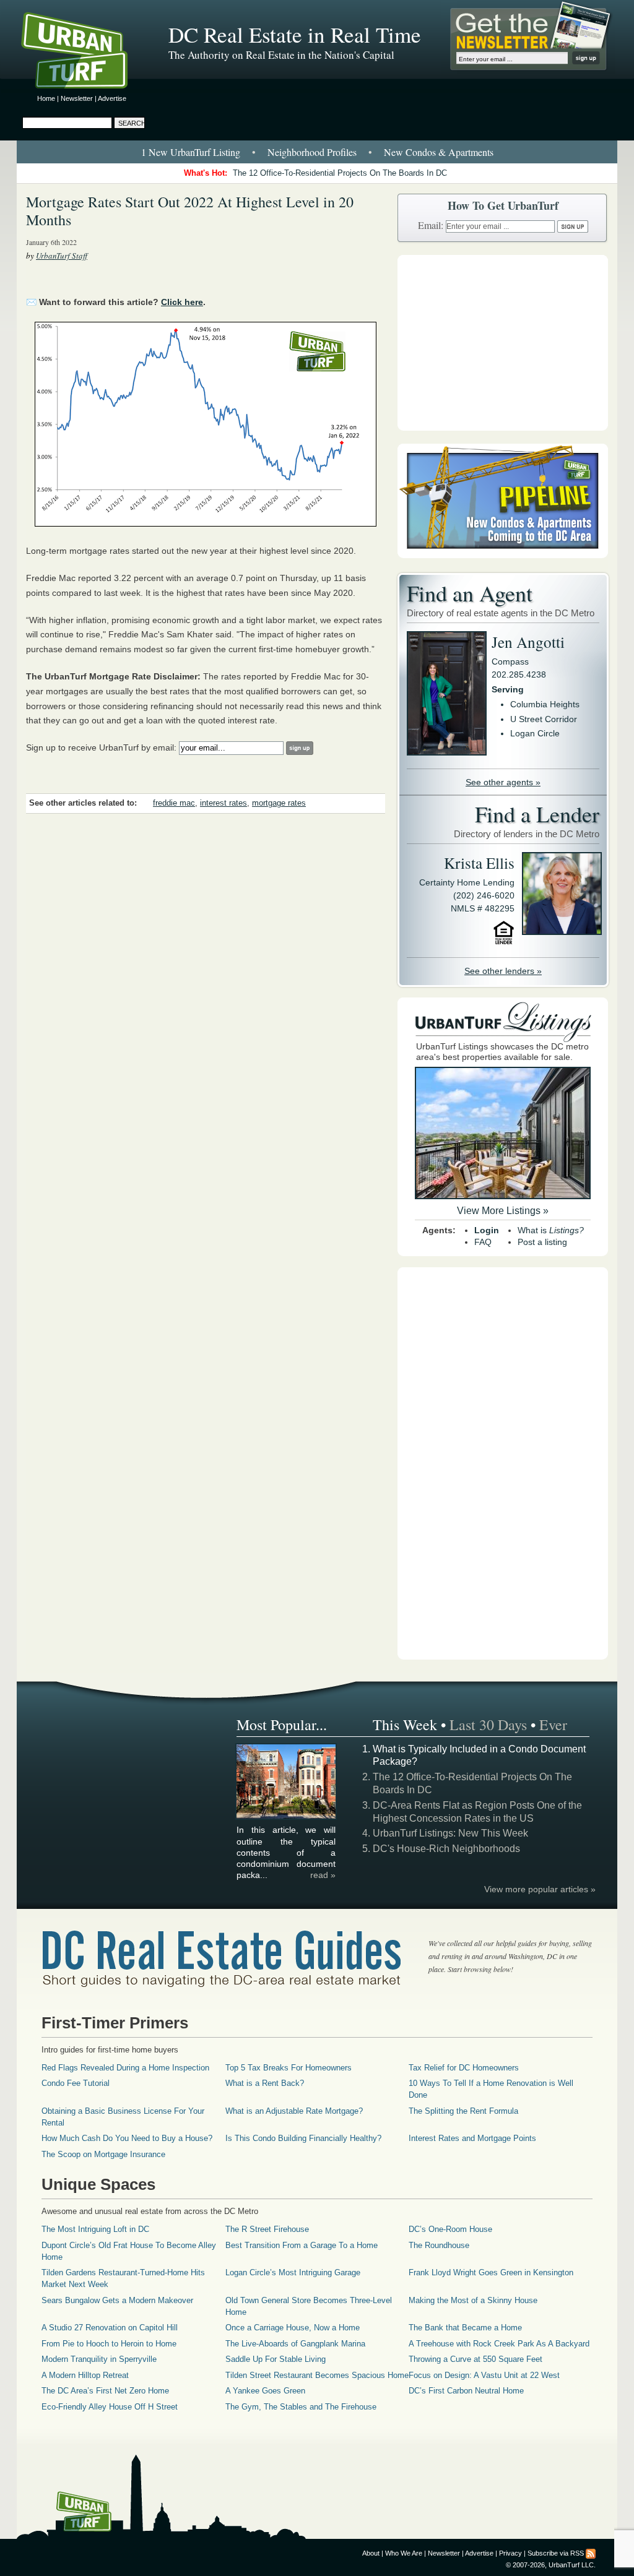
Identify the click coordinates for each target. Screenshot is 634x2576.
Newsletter (77, 98)
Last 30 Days (488, 1725)
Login (487, 1230)
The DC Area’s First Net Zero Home (105, 2391)
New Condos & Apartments (439, 152)
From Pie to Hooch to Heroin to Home (109, 2344)
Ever (553, 1725)
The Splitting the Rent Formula (463, 2111)
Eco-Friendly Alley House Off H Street (110, 2407)
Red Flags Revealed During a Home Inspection (125, 2068)
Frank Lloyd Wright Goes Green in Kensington (491, 2272)
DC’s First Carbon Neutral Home (466, 2391)
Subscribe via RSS (556, 2553)
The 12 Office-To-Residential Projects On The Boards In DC (340, 173)
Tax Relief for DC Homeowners (464, 2068)
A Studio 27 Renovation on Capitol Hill (110, 2328)
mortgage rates (279, 803)
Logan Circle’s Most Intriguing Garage (293, 2272)
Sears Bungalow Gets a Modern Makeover (117, 2300)
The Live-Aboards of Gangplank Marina (295, 2344)
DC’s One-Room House (450, 2229)
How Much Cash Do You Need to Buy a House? (127, 2138)
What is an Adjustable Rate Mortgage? (294, 2111)
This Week (405, 1725)
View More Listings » (503, 1211)
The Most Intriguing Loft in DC (95, 2229)
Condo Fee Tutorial (76, 2083)
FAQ (483, 1242)
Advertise (112, 98)
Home (46, 98)
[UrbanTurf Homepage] (85, 53)
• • (317, 152)
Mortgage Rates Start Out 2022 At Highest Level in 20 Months (190, 211)
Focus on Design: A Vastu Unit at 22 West (484, 2375)
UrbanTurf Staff (62, 256)
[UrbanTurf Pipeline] (503, 555)
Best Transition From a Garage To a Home (302, 2245)
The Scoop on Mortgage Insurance (103, 2154)
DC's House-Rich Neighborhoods (446, 1849)
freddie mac (174, 803)
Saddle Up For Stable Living (276, 2359)
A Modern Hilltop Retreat (85, 2375)
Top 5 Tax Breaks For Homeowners (289, 2068)
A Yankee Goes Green (265, 2391)
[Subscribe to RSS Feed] (591, 2553)
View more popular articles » (540, 1889)
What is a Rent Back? (265, 2083)
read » (323, 1875)
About (371, 2553)
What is (551, 1230)
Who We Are (404, 2553)
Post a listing (542, 1242)
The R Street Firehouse (267, 2229)
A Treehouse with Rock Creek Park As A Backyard (499, 2344)
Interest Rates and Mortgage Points (472, 2138)
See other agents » (503, 782)
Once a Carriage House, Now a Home (293, 2328)
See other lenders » (503, 971)
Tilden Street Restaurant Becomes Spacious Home (317, 2375)
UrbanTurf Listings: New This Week (450, 1833)
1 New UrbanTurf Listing (191, 152)
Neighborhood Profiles (312, 152)
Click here (182, 302)
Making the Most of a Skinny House (473, 2300)
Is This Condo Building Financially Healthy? (303, 2138)
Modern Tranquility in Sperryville (99, 2359)
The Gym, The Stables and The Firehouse (301, 2407)
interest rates (224, 803)
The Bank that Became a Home (465, 2328)
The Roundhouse (439, 2245)
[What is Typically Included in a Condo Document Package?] (287, 1817)
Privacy (510, 2553)
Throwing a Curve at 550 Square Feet (475, 2359)
